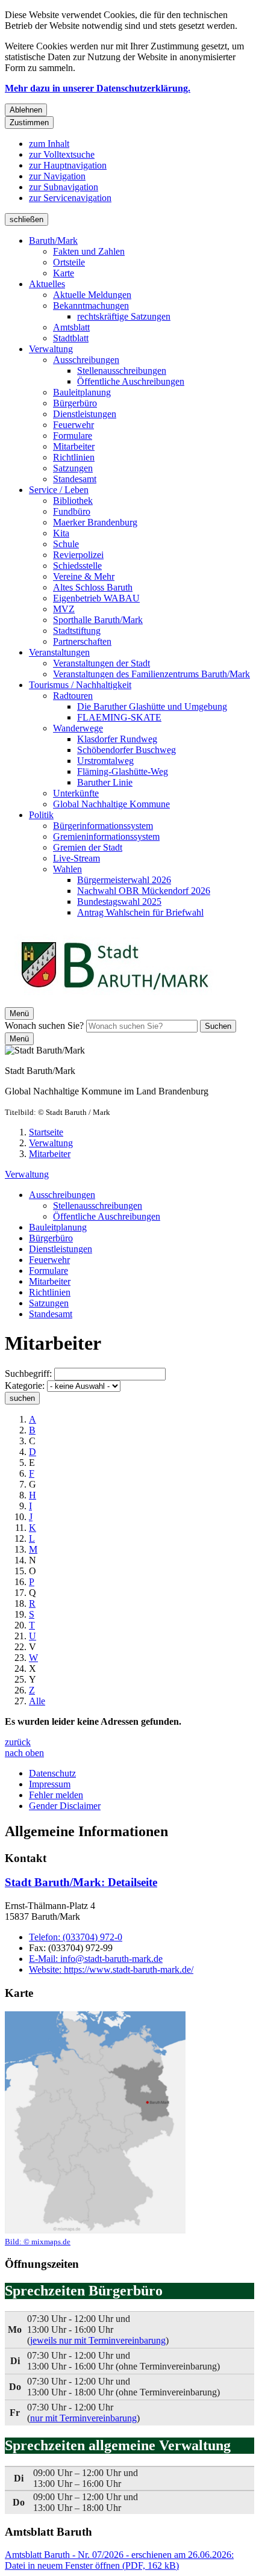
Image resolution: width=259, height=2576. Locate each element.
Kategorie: (25, 1386)
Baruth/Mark (53, 241)
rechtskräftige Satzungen (124, 316)
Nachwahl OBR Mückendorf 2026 (144, 891)
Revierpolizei (78, 555)
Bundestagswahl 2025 (119, 902)
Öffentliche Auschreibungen (131, 381)
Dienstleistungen (85, 414)
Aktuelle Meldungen (92, 295)
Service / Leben (59, 490)
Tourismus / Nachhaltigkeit (80, 685)
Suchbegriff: (28, 1373)
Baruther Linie (105, 782)
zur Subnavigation (64, 187)
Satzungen (73, 468)
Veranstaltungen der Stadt (101, 663)
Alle (37, 1701)
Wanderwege (78, 728)
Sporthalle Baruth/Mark (98, 620)
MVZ (64, 609)
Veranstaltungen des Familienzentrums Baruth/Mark (151, 674)
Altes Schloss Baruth (93, 587)
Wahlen (67, 869)
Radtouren (73, 696)
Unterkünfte (76, 793)
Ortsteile (69, 262)
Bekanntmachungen (91, 306)
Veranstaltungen (59, 652)
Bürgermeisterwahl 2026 (124, 880)
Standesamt (75, 479)
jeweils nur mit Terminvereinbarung (98, 2340)
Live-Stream (76, 858)
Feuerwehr (73, 425)
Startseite (46, 1132)
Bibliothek (73, 501)
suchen (22, 1398)
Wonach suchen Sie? (44, 1026)
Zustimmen (29, 123)
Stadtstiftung (77, 631)
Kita (61, 533)
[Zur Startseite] (114, 1001)
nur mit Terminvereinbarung (83, 2418)
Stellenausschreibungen (122, 371)
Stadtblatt (71, 338)
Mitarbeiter (74, 446)
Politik (41, 815)
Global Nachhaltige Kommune (111, 804)
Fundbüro (72, 511)
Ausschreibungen (86, 360)
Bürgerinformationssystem (103, 826)
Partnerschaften (82, 641)
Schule (66, 544)
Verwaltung (51, 349)
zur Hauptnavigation (68, 165)
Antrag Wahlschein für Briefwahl (140, 912)
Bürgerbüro (75, 403)
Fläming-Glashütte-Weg (123, 771)
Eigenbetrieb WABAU (96, 598)
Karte (64, 273)
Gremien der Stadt (88, 847)
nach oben (24, 1753)
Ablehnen (26, 110)
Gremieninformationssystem (106, 836)
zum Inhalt (49, 144)
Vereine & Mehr (84, 576)
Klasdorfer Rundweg (117, 739)
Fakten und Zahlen (89, 251)
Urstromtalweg (105, 761)
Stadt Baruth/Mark (81, 1882)
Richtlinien (74, 457)
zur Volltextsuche (62, 154)
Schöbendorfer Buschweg (126, 750)
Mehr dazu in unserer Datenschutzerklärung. (98, 88)
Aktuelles (47, 284)
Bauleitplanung (82, 392)
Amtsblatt (71, 327)
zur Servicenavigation (70, 198)
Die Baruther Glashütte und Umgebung (152, 706)
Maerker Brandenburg (95, 522)
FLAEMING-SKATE (119, 717)
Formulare (73, 436)
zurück (18, 1742)
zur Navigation (57, 176)
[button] (95, 2129)
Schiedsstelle (77, 566)
